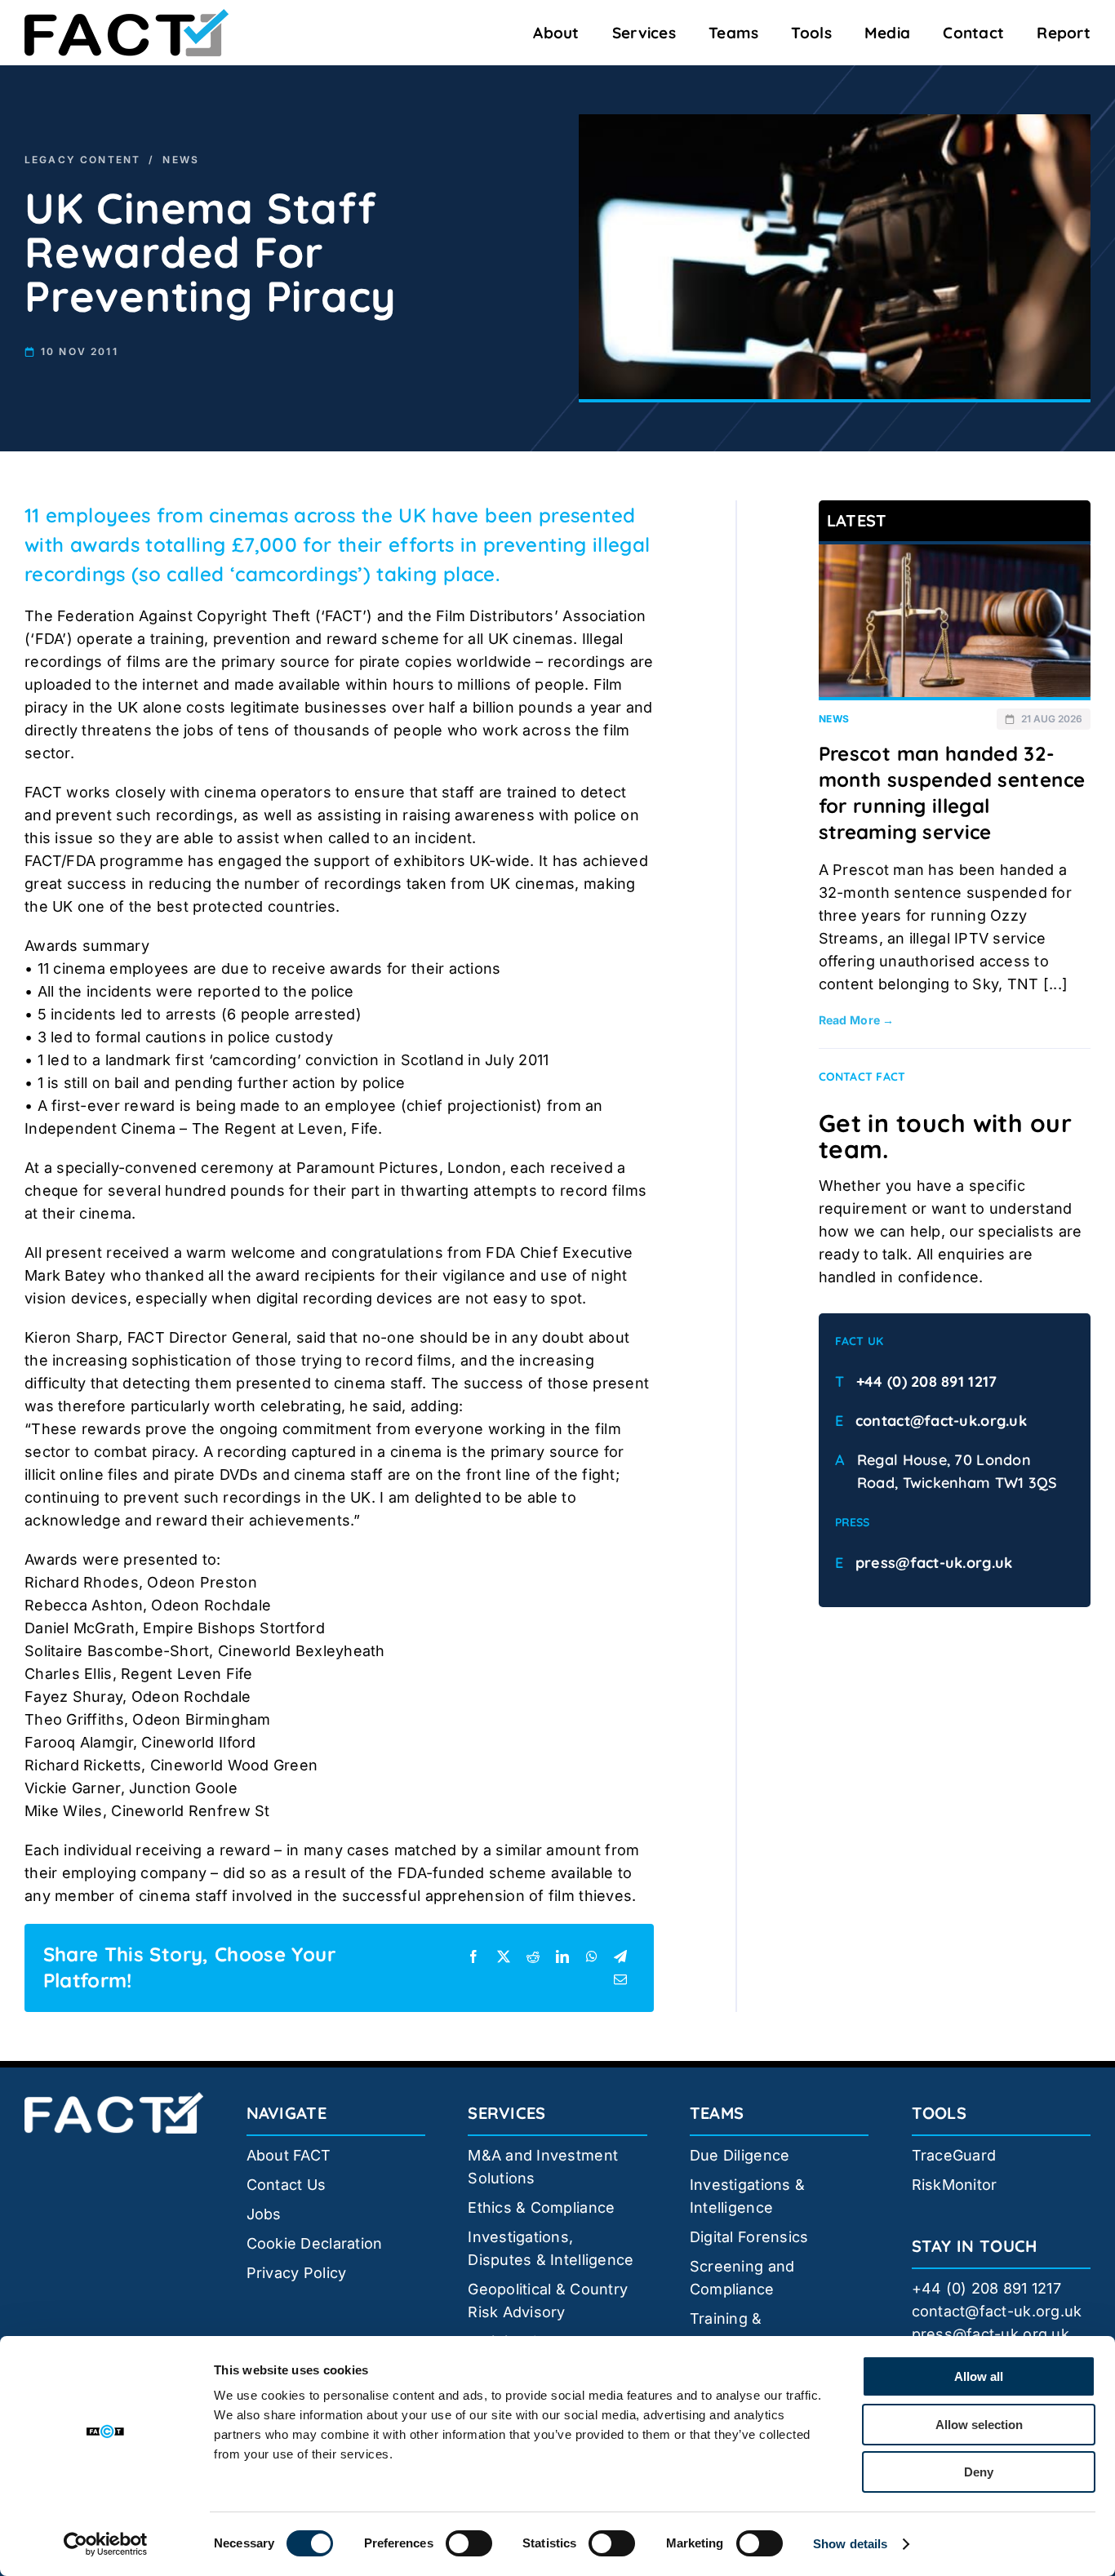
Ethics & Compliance (541, 2207)
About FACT (289, 2155)
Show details (850, 2544)
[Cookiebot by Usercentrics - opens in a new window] (106, 2544)
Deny (979, 2472)
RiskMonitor (955, 2185)
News (181, 160)
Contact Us (287, 2185)
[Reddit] (533, 1956)
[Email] (620, 1979)
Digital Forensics (749, 2237)
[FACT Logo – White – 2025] (114, 2099)
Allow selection (979, 2425)
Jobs (264, 2214)
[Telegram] (620, 1956)
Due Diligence (740, 2155)
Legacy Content (82, 160)
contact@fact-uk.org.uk (941, 1421)
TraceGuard (954, 2155)
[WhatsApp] (592, 1956)
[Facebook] (473, 1956)
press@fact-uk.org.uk (934, 1563)
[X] (504, 1956)
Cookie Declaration (315, 2243)
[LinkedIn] (562, 1956)
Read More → (857, 1020)
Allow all (979, 2376)
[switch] (469, 2543)
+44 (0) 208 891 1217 (926, 1381)
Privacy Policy (297, 2273)
